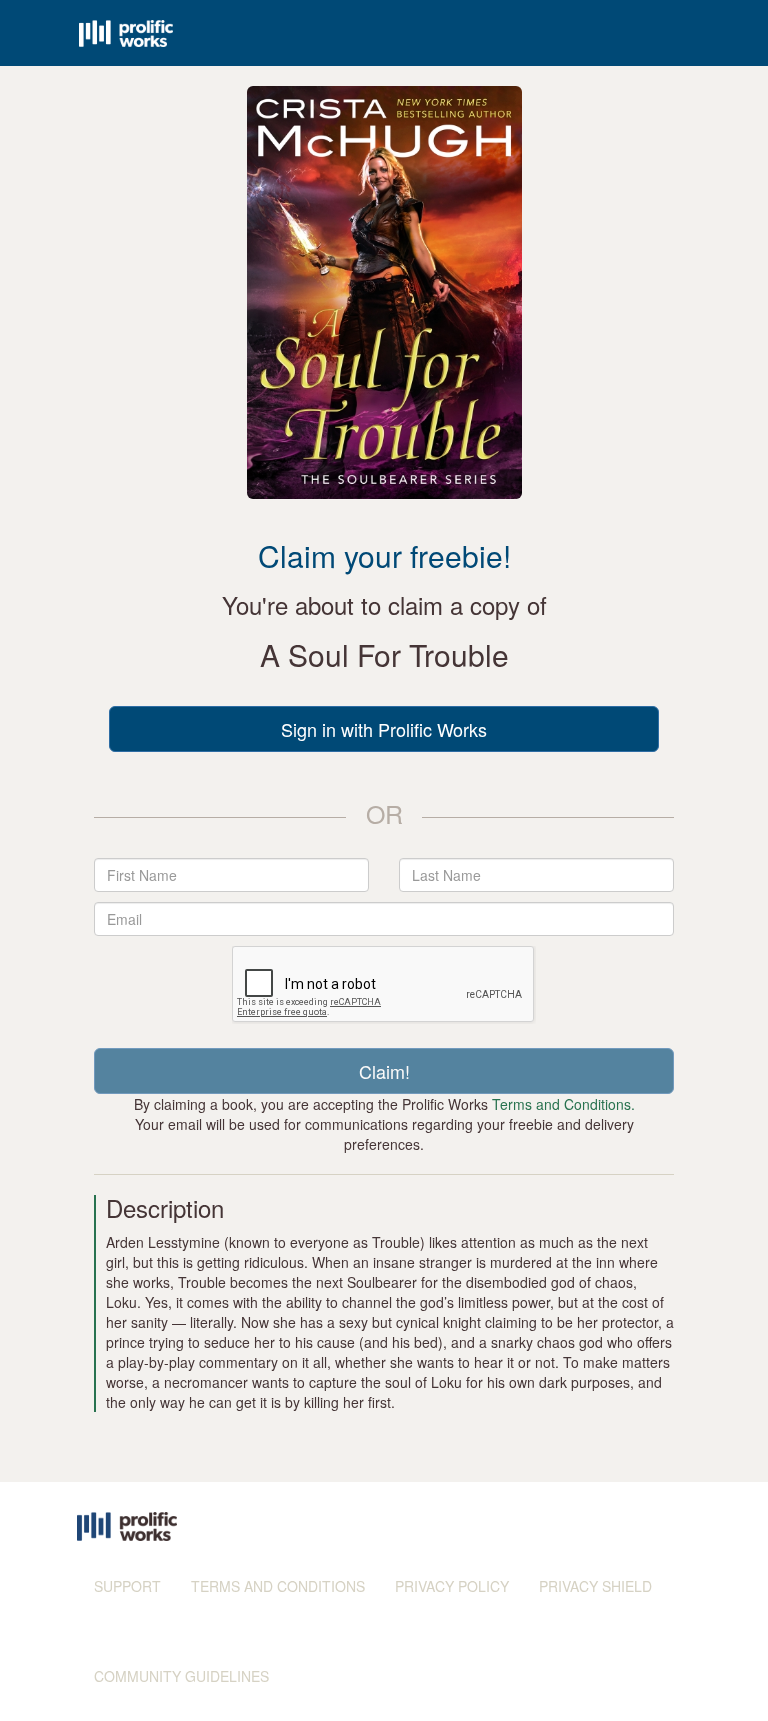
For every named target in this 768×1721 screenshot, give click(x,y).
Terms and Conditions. (563, 1104)
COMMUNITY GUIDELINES (181, 1676)
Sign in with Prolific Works (384, 729)
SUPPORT (127, 1586)
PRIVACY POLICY (452, 1586)
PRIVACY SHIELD (595, 1586)
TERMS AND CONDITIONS (278, 1586)
